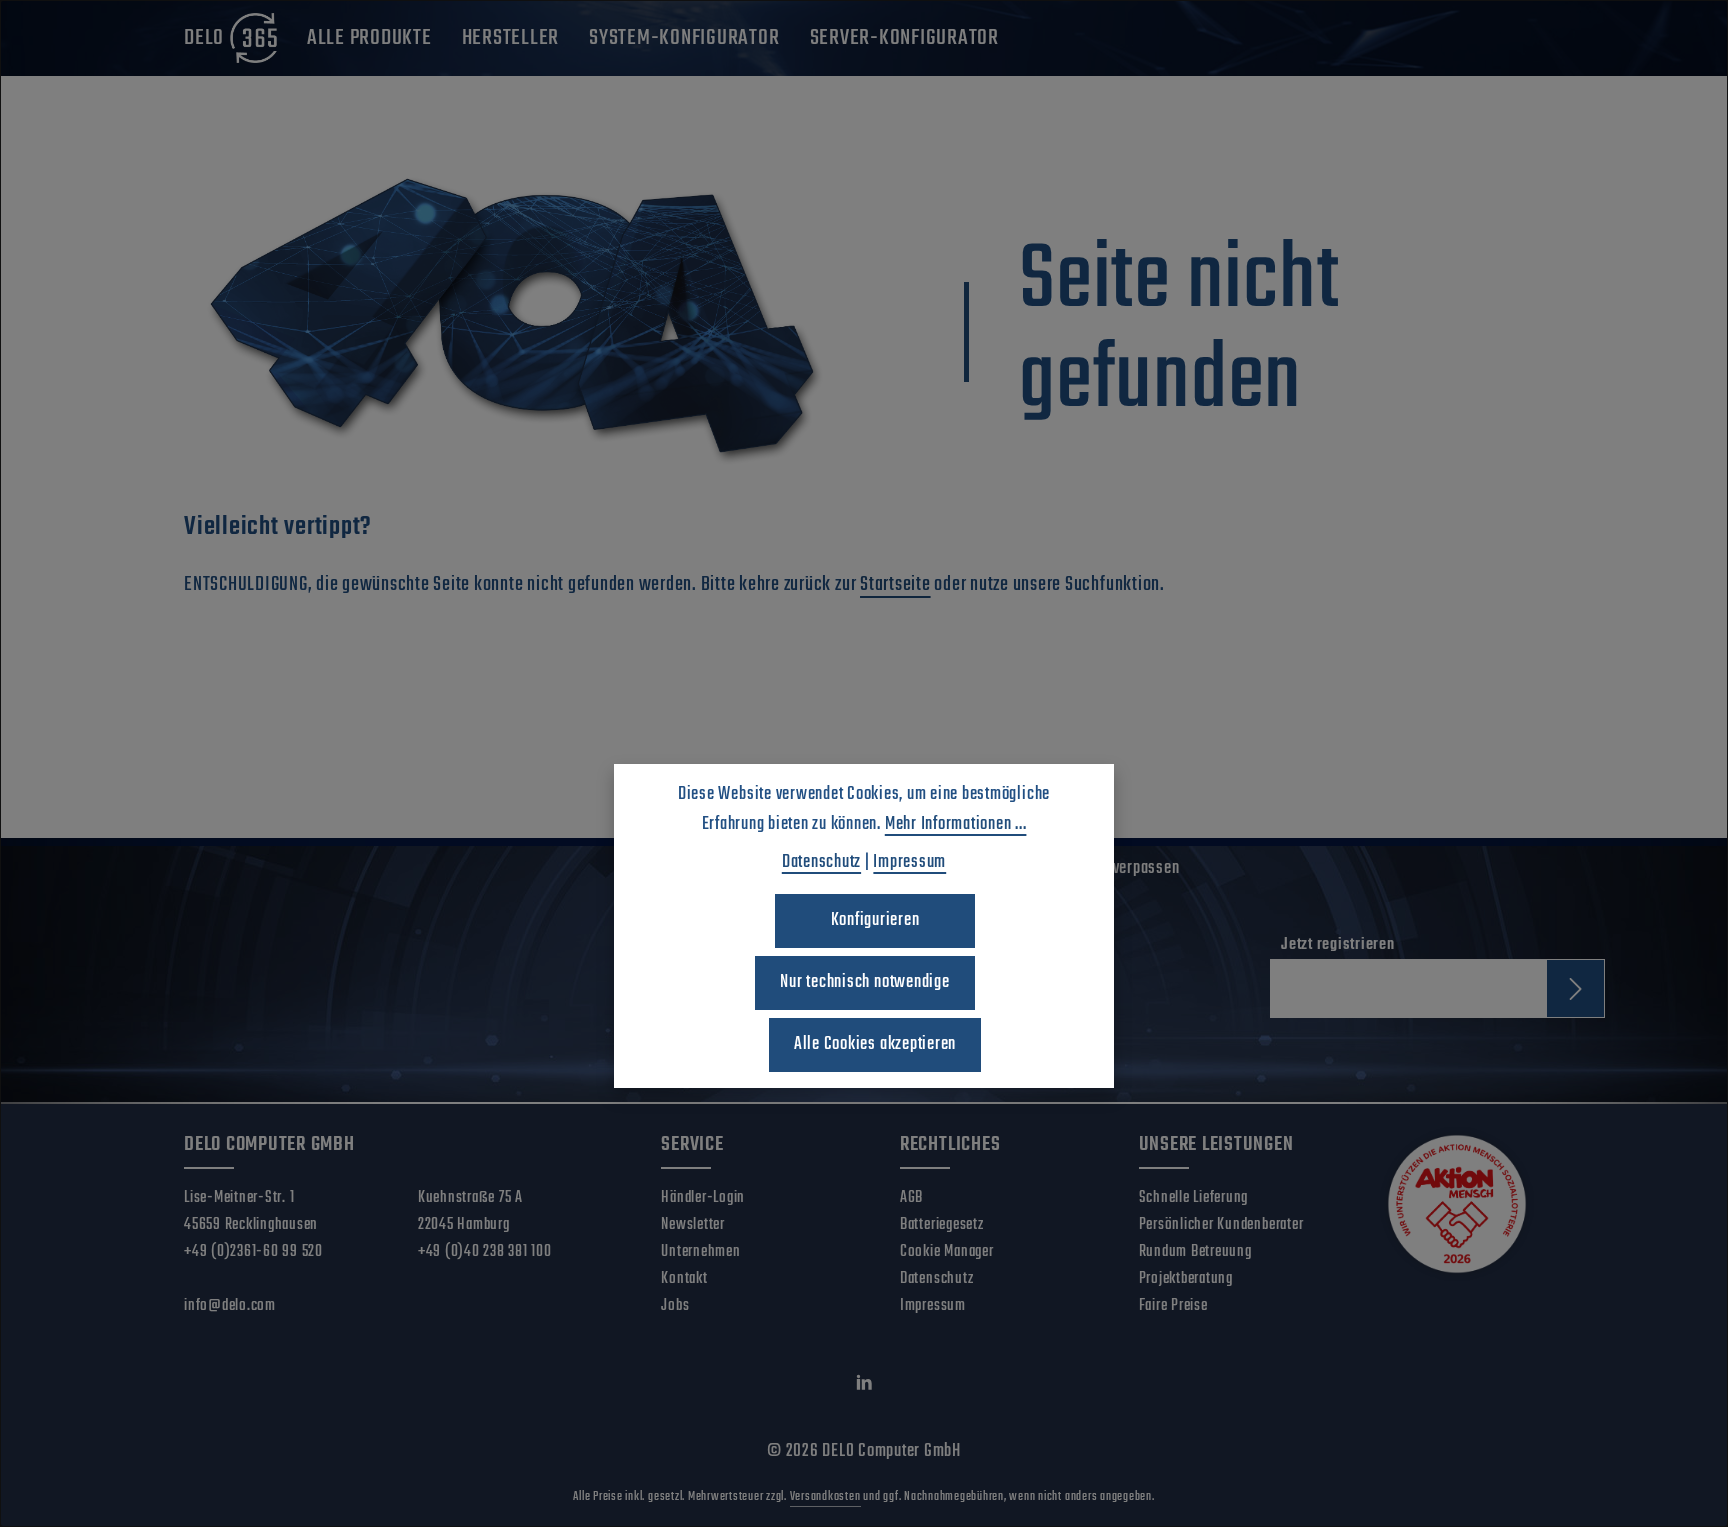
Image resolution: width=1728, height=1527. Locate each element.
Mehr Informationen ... (956, 824)
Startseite (895, 584)
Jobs (675, 1306)
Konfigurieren (875, 920)
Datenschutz (936, 1279)
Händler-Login (703, 1198)
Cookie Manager (947, 1252)
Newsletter (693, 1225)
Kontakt (684, 1279)
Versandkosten (825, 1497)
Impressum (933, 1306)
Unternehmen (700, 1252)
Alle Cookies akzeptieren (875, 1044)
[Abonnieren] (1575, 988)
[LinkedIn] (864, 1388)
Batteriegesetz (942, 1225)
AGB (911, 1198)
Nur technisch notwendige (864, 982)
